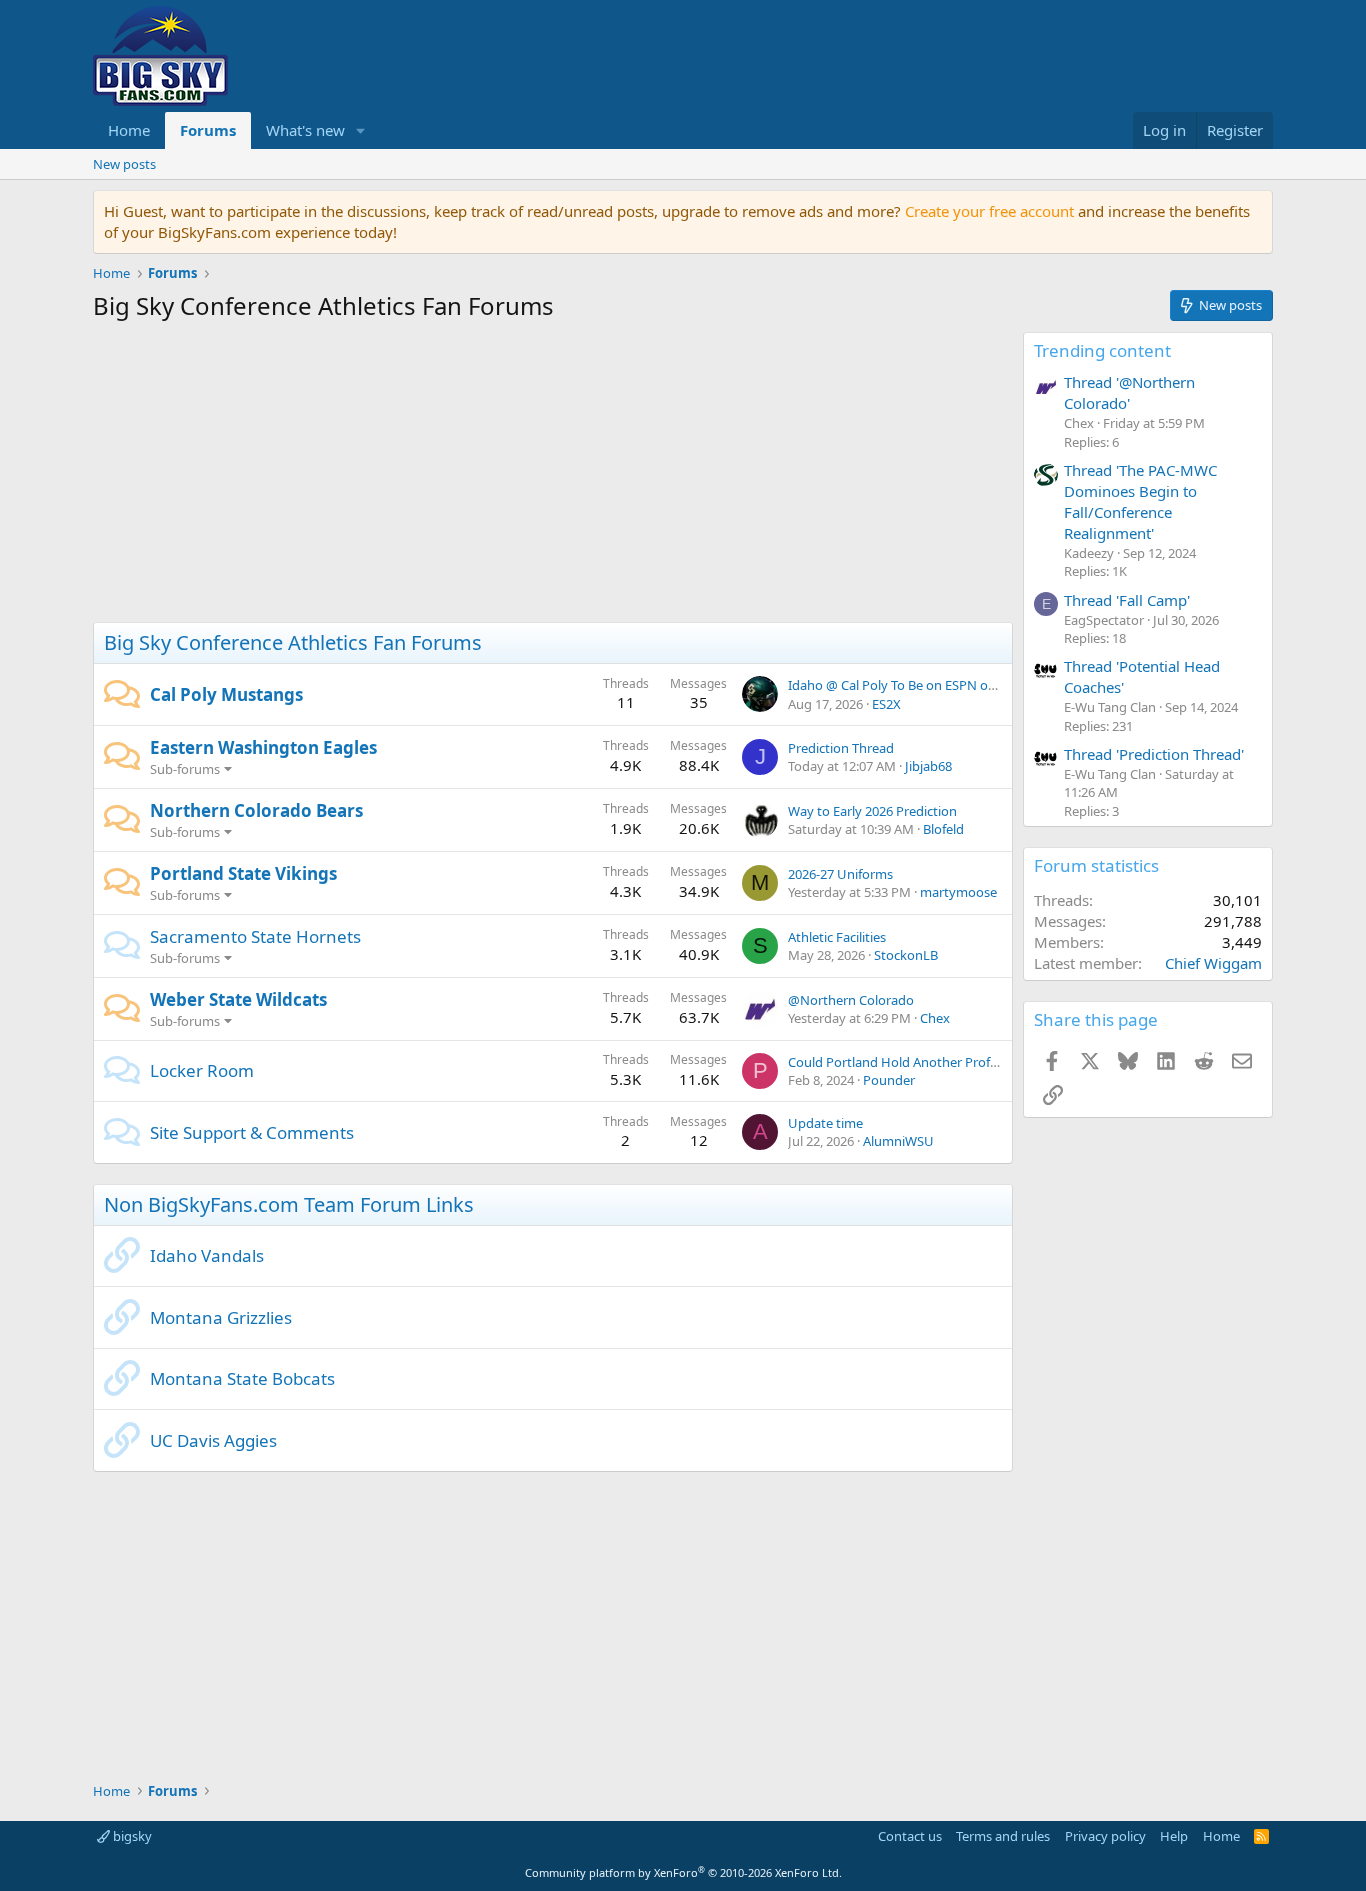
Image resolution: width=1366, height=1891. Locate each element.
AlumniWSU (898, 1141)
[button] (361, 130)
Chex (935, 1018)
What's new (305, 130)
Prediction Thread (841, 748)
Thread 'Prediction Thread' (1154, 754)
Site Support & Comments (252, 1132)
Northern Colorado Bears (256, 810)
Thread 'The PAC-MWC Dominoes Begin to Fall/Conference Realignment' (1140, 501)
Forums (208, 130)
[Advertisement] (553, 477)
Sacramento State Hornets (255, 936)
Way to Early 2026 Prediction (872, 811)
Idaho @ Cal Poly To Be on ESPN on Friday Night (930, 685)
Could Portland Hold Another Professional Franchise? (946, 1062)
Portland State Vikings (243, 873)
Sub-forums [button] (185, 769)
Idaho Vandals (207, 1255)
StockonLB (906, 955)
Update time (825, 1123)
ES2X (886, 704)
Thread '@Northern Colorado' (1129, 392)
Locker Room (202, 1070)
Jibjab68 (928, 766)
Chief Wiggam (1213, 963)
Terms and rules (1003, 1836)
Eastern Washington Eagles (263, 747)
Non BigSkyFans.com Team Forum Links (289, 1204)
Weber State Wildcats (238, 999)
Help (1174, 1836)
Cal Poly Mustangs (226, 694)
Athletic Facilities (837, 937)
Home (129, 130)
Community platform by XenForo (683, 1872)
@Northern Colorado (851, 1000)
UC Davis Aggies (213, 1440)
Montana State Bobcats (242, 1378)
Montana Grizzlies (221, 1317)
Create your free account (989, 211)
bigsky (131, 1836)
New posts (124, 164)
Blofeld (943, 829)
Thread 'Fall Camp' (1127, 600)
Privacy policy (1105, 1836)
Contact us (910, 1836)
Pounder (889, 1080)
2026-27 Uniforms (840, 874)
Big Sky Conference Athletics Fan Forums (293, 642)
